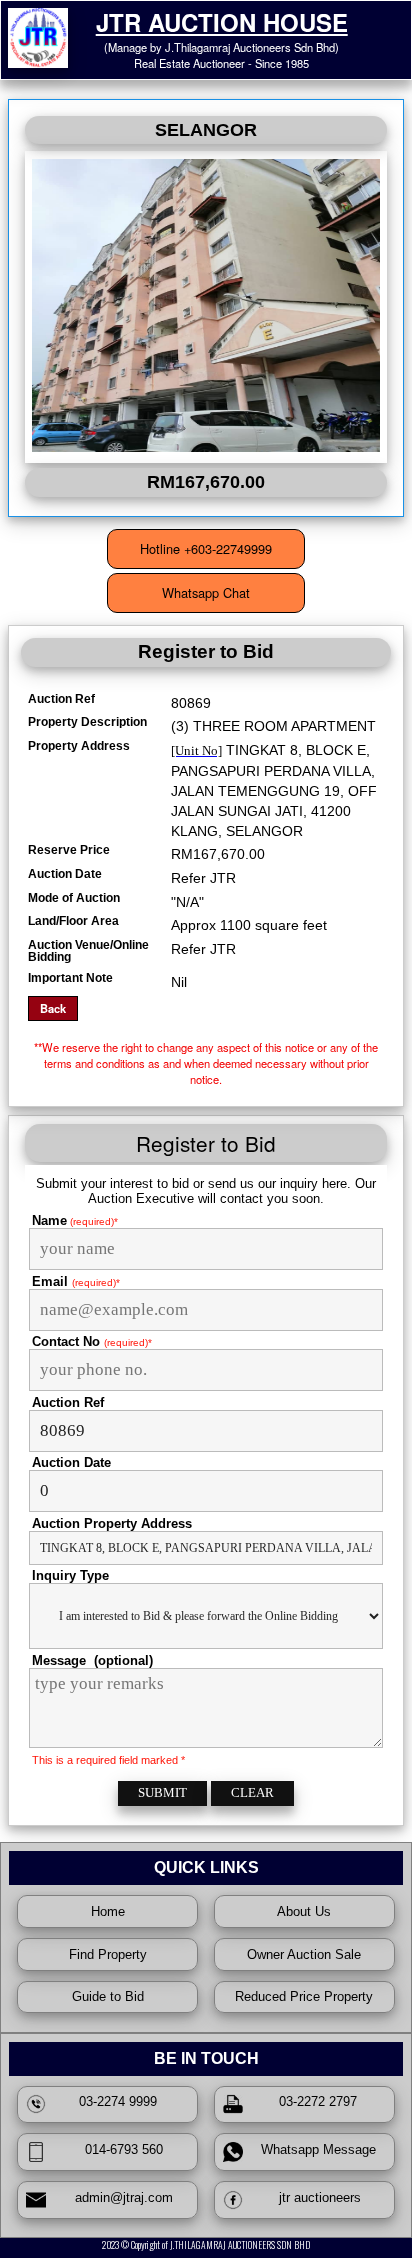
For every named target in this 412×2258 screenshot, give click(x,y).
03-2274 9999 (118, 2101)
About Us (304, 1911)
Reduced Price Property (304, 1996)
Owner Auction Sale (304, 1954)
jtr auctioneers (314, 2197)
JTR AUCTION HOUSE (222, 22)
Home (108, 1911)
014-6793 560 (118, 2149)
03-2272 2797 (314, 2101)
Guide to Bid (108, 1996)
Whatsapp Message (314, 2149)
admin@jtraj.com (118, 2197)
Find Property (108, 1954)
